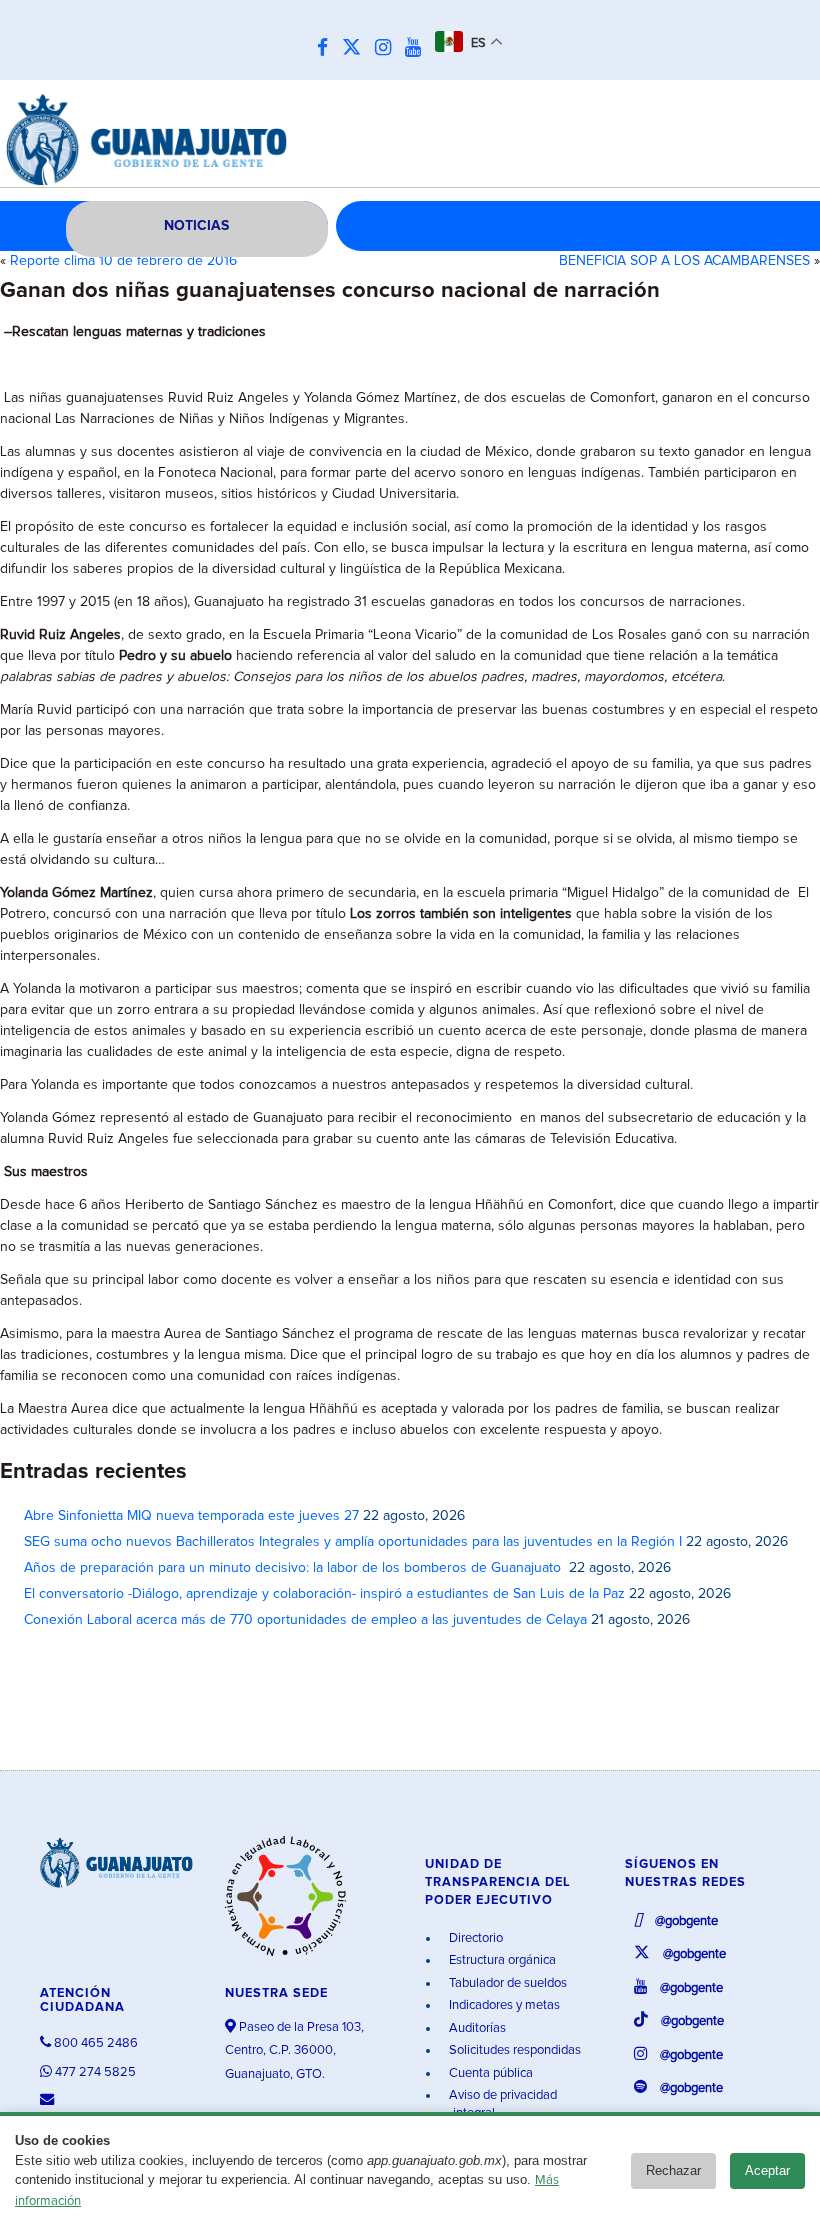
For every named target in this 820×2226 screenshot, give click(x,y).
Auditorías (476, 2028)
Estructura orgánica (501, 1960)
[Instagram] (388, 48)
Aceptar (767, 2170)
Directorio (474, 1938)
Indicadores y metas (503, 2005)
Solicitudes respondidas (513, 2050)
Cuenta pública (489, 2073)
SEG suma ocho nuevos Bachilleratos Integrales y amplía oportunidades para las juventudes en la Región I (353, 1542)
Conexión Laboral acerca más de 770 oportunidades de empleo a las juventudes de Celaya (305, 1620)
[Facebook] (327, 48)
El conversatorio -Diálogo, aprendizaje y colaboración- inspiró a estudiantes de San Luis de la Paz (324, 1594)
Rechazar (673, 2170)
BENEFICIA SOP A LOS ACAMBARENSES (684, 261)
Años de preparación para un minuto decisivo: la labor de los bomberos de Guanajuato (294, 1568)
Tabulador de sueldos (506, 1983)
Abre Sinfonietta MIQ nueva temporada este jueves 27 (191, 1516)
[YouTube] (418, 48)
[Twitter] (356, 48)
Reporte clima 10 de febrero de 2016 (123, 261)
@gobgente (685, 1921)
